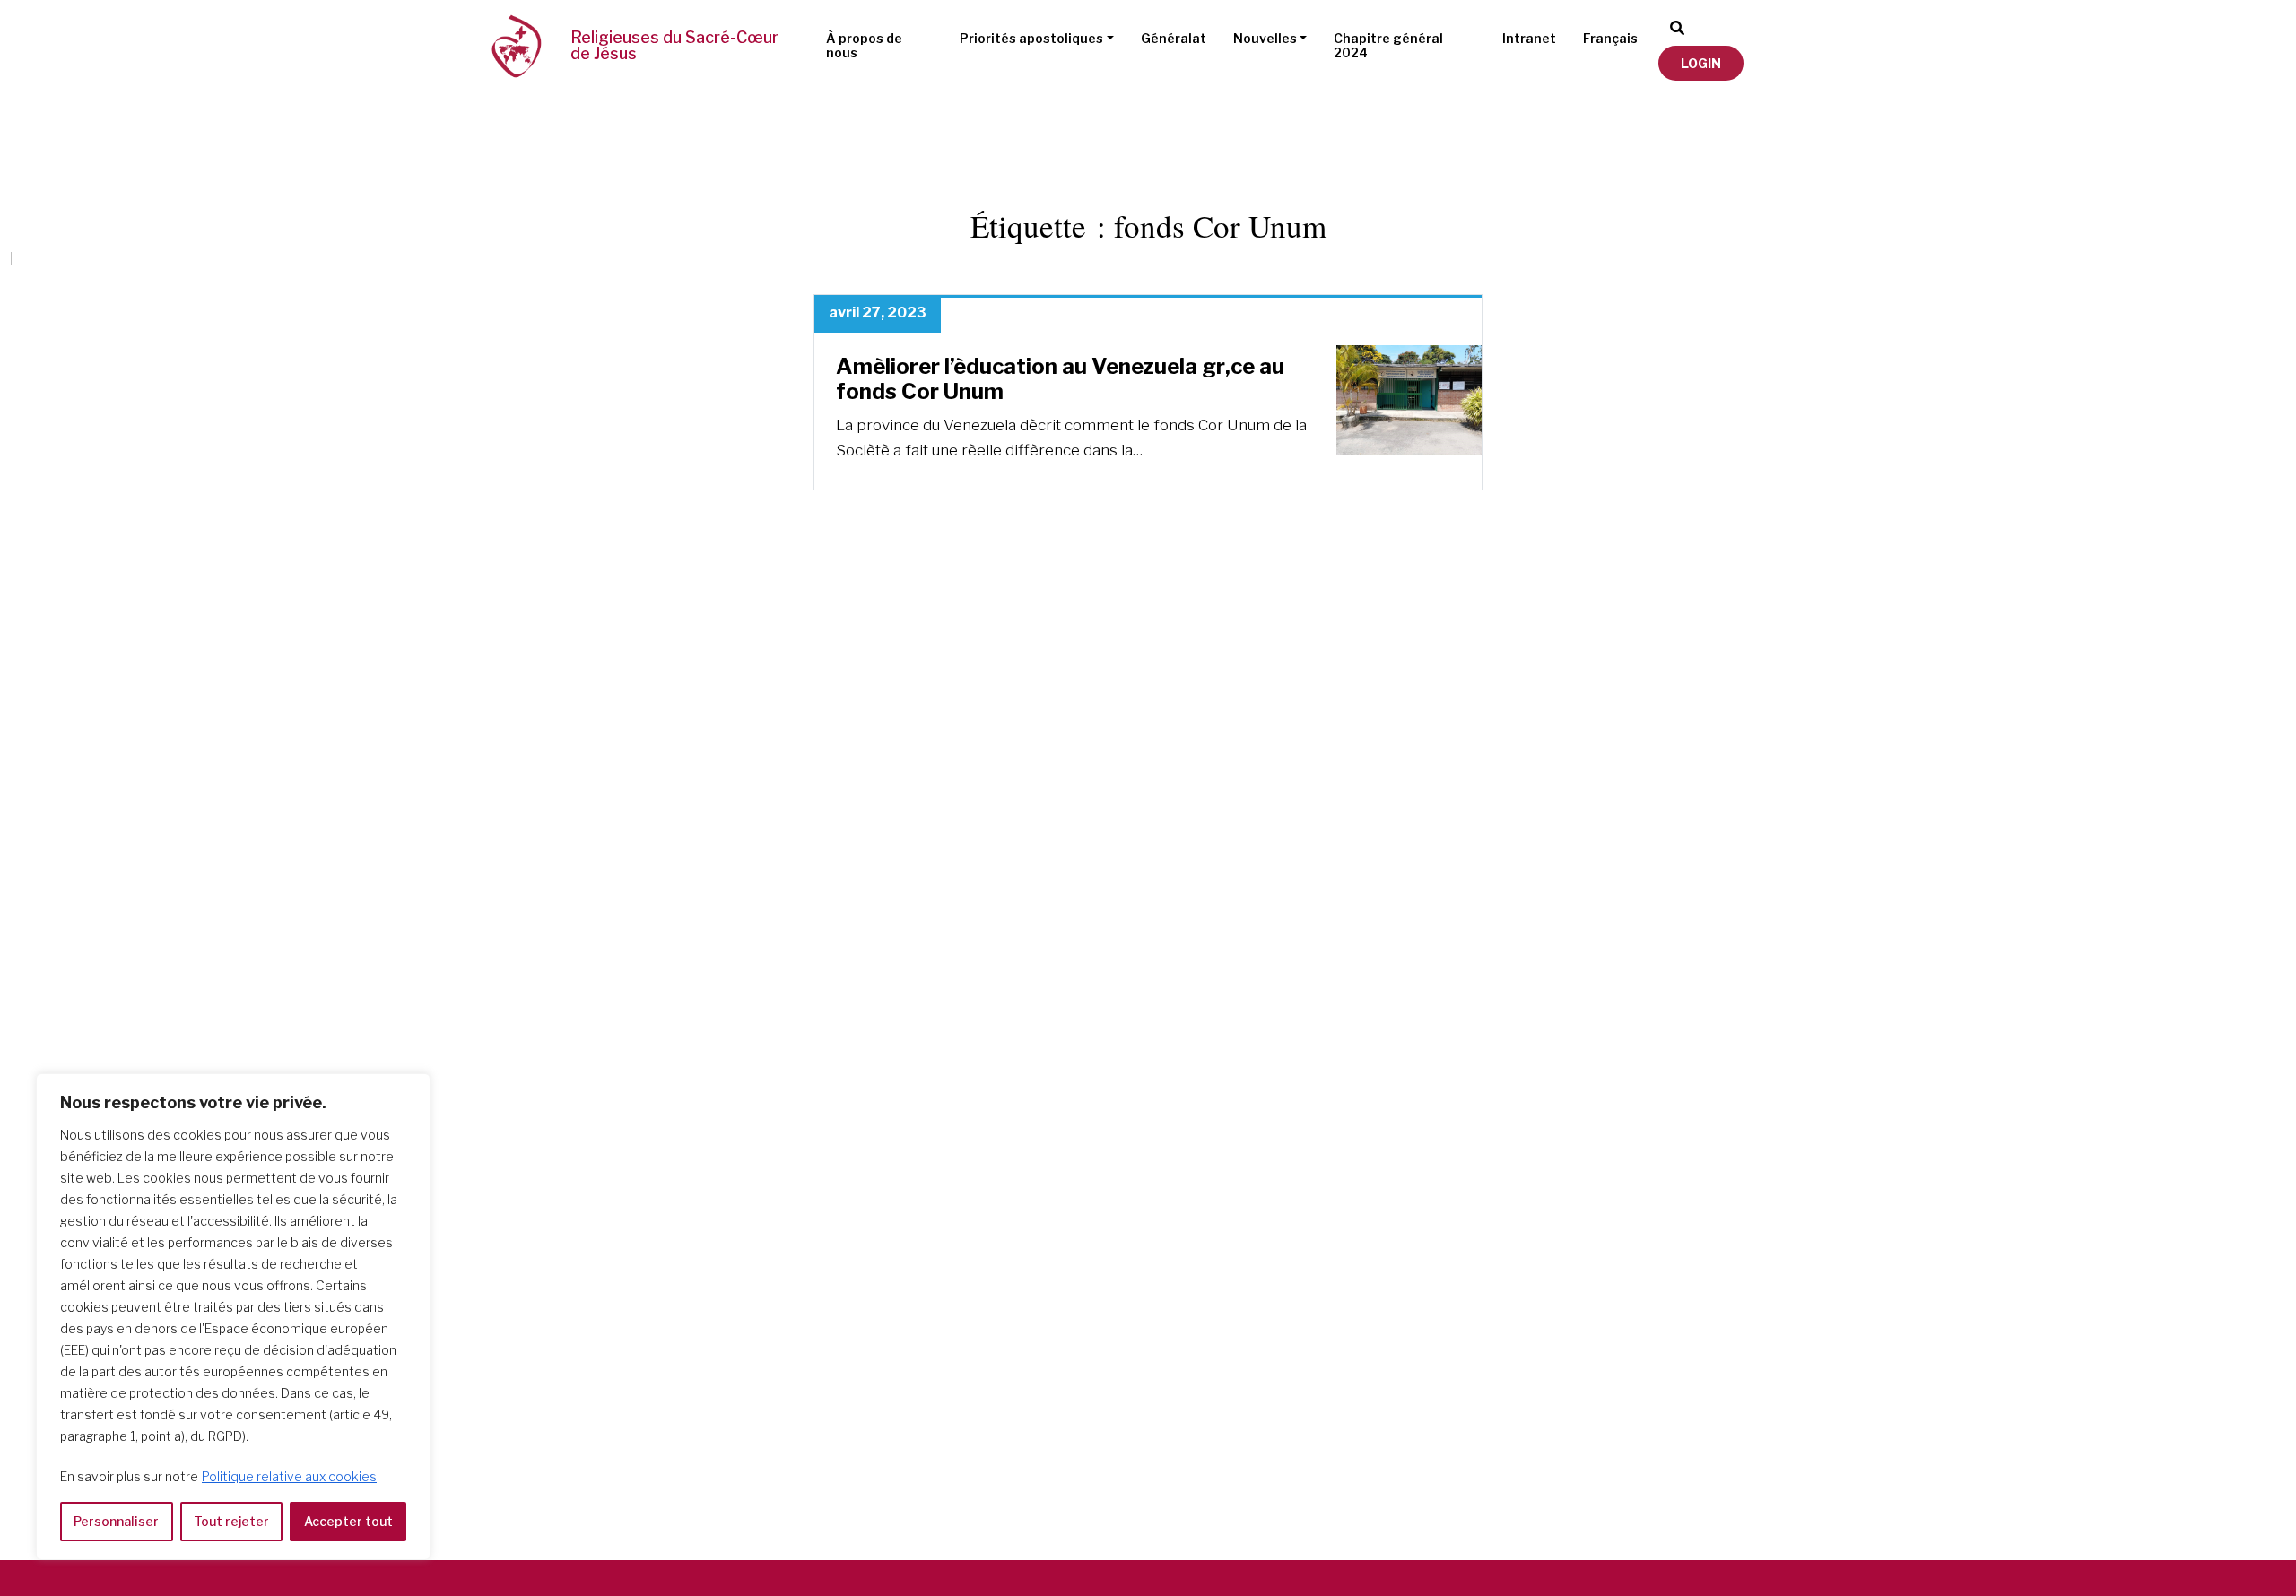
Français (1610, 38)
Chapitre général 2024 (1388, 46)
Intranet (1529, 38)
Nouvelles (1265, 38)
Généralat (1174, 38)
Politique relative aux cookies (289, 1476)
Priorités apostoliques (1031, 38)
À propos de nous (864, 46)
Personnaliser (116, 1521)
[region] (233, 1317)
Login (1701, 63)
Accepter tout (348, 1521)
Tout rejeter (231, 1521)
